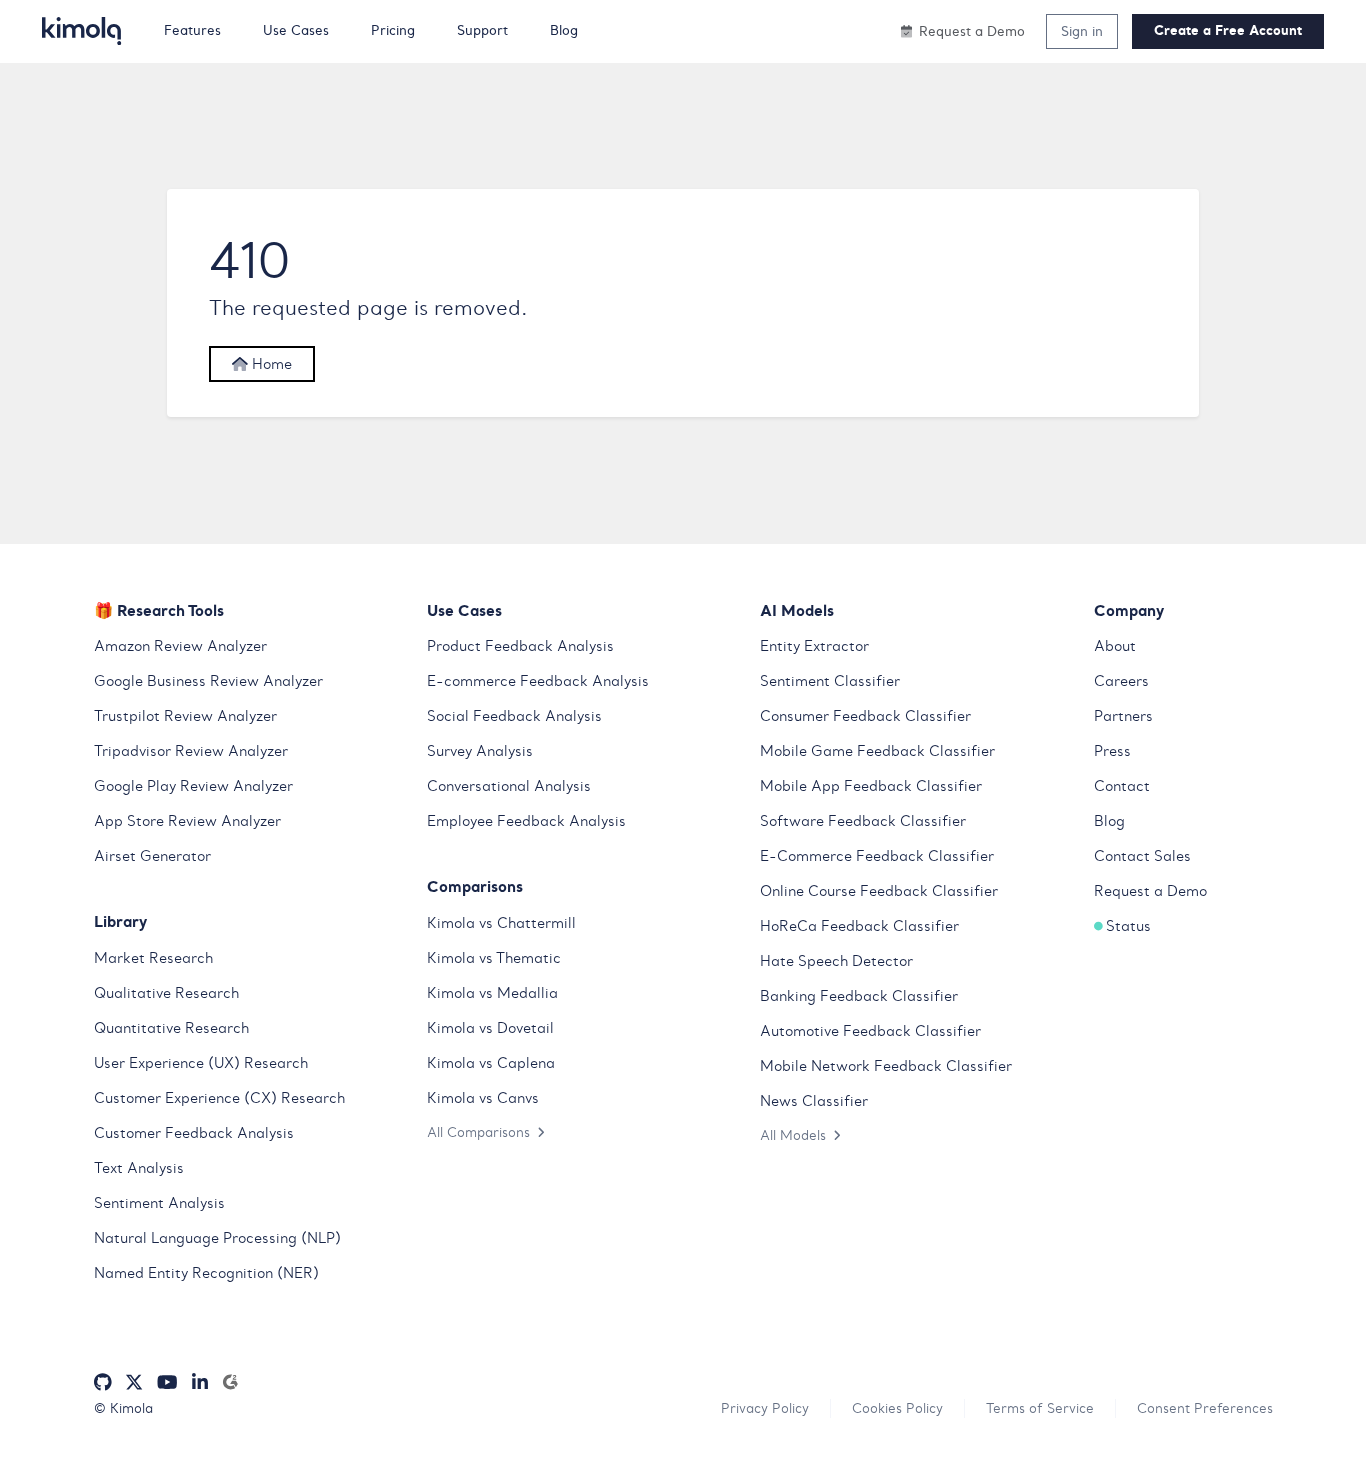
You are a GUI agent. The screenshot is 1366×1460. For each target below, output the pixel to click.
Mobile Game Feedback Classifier (877, 751)
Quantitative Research (171, 1028)
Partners (1123, 716)
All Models (793, 1135)
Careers (1121, 681)
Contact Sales (1142, 856)
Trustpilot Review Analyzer (185, 716)
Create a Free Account (1228, 30)
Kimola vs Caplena (491, 1063)
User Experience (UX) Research (201, 1063)
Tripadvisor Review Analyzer (191, 751)
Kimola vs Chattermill (501, 923)
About (1115, 646)
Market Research (153, 958)
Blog (1109, 821)
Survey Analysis (480, 751)
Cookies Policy (897, 1408)
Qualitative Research (166, 993)
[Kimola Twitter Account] (134, 1382)
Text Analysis (139, 1168)
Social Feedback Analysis (514, 716)
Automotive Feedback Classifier (870, 1031)
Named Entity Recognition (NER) (206, 1273)
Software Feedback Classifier (863, 821)
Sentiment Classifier (830, 681)
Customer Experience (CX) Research (219, 1098)
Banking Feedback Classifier (859, 996)
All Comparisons (478, 1132)
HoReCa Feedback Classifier (859, 926)
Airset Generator (152, 856)
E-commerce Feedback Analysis (538, 681)
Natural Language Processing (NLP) (217, 1238)
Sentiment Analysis (159, 1203)
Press (1112, 751)
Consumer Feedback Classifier (865, 716)
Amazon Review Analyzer (180, 646)
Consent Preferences (1205, 1408)
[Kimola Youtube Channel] (167, 1382)
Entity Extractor (814, 646)
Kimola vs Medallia (492, 993)
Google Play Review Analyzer (193, 786)
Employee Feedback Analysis (526, 821)
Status (1128, 926)
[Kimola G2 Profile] (230, 1382)
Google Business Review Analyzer (208, 681)
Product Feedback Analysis (520, 646)
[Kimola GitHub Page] (103, 1382)
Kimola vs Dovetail (490, 1028)
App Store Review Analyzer (187, 821)
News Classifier (814, 1101)
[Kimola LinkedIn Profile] (200, 1382)
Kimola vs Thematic (494, 958)
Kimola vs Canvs (483, 1098)
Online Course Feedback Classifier (879, 891)
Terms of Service (1040, 1408)
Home (270, 364)
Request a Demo (1150, 891)
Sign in (1082, 31)
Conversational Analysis (509, 786)
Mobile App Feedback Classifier (871, 786)
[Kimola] (82, 31)
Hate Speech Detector (836, 961)
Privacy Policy (765, 1408)
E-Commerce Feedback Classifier (877, 856)
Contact (1122, 786)
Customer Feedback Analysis (194, 1133)
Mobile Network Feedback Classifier (886, 1066)
